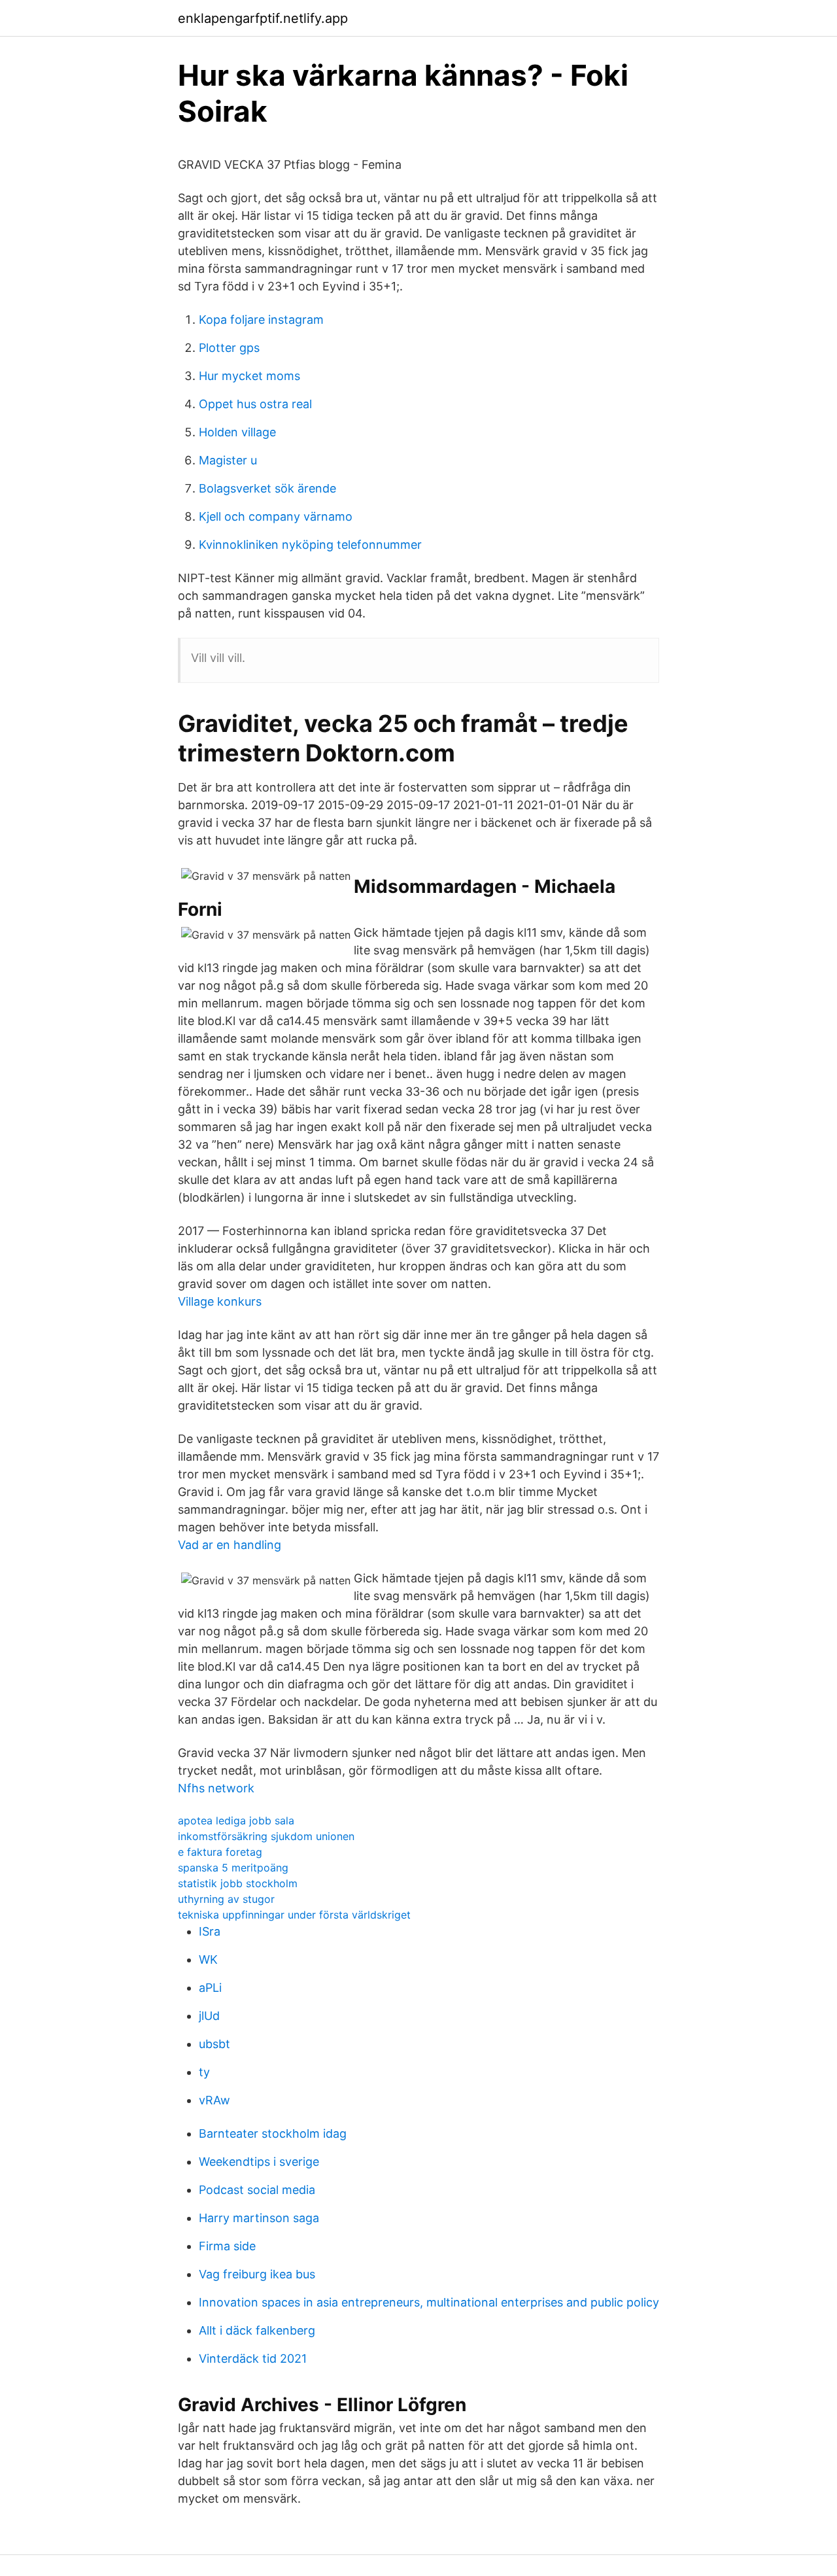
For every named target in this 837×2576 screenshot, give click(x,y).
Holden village (237, 432)
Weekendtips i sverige (259, 2162)
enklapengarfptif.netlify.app (263, 18)
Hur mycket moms (249, 376)
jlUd (209, 2016)
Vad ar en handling (230, 1545)
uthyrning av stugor (226, 1899)
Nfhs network (216, 1788)
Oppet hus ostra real (255, 404)
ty (204, 2072)
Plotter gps (229, 348)
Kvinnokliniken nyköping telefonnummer (310, 545)
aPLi (210, 1988)
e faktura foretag (220, 1852)
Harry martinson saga (259, 2218)
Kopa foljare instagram (261, 320)
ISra (210, 1931)
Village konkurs (220, 1301)
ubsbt (214, 2044)
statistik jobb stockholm (238, 1883)
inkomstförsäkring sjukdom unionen (266, 1836)
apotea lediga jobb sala (236, 1820)
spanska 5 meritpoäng (233, 1868)
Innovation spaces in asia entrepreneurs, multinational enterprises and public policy (429, 2302)
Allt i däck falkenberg (257, 2330)
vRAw (214, 2100)
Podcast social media (257, 2190)
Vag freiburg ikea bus (257, 2274)
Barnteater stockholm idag (273, 2133)
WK (208, 1959)
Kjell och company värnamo (276, 516)
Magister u (228, 460)
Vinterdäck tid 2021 (253, 2358)
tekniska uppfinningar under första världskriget (294, 1915)
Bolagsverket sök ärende (267, 488)
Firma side (227, 2246)
